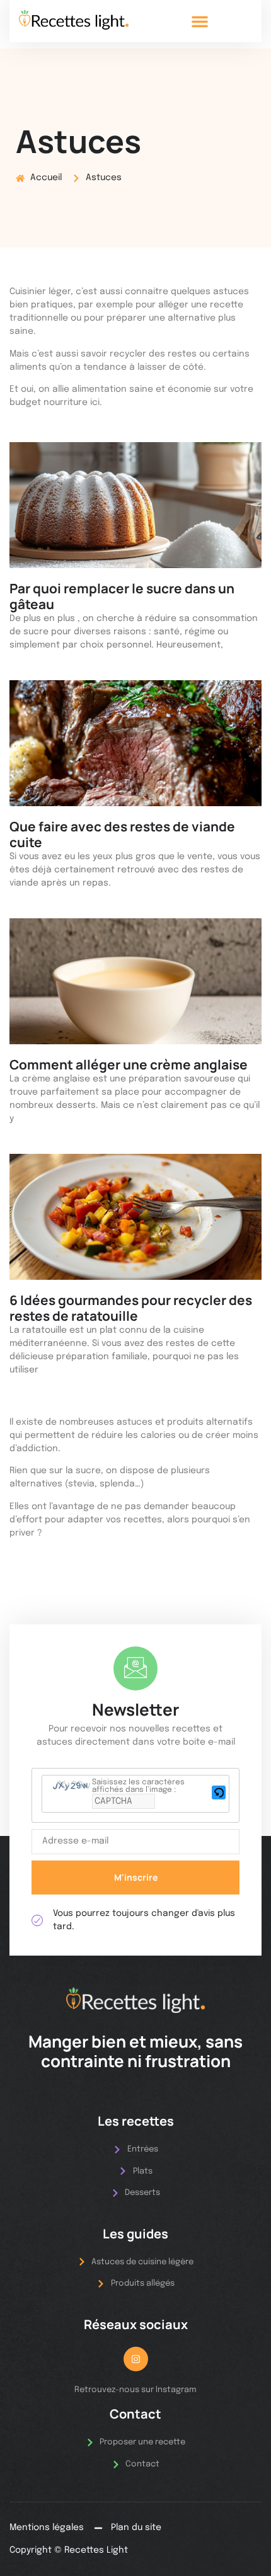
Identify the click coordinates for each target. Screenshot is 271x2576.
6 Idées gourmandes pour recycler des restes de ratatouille (131, 1308)
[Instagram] (136, 2359)
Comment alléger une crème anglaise (129, 1064)
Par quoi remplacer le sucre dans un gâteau (122, 596)
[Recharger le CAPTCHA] (219, 1792)
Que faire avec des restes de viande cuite (122, 834)
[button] (200, 21)
